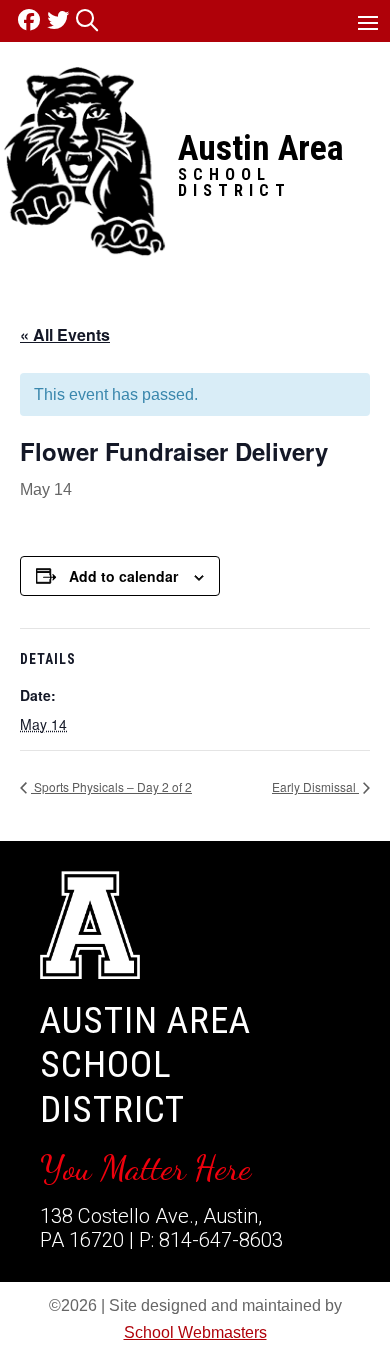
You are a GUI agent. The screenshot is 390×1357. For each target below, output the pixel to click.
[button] (368, 22)
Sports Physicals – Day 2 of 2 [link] (111, 786)
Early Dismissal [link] (315, 786)
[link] (32, 20)
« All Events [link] (65, 334)
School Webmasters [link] (195, 1332)
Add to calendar (123, 576)
